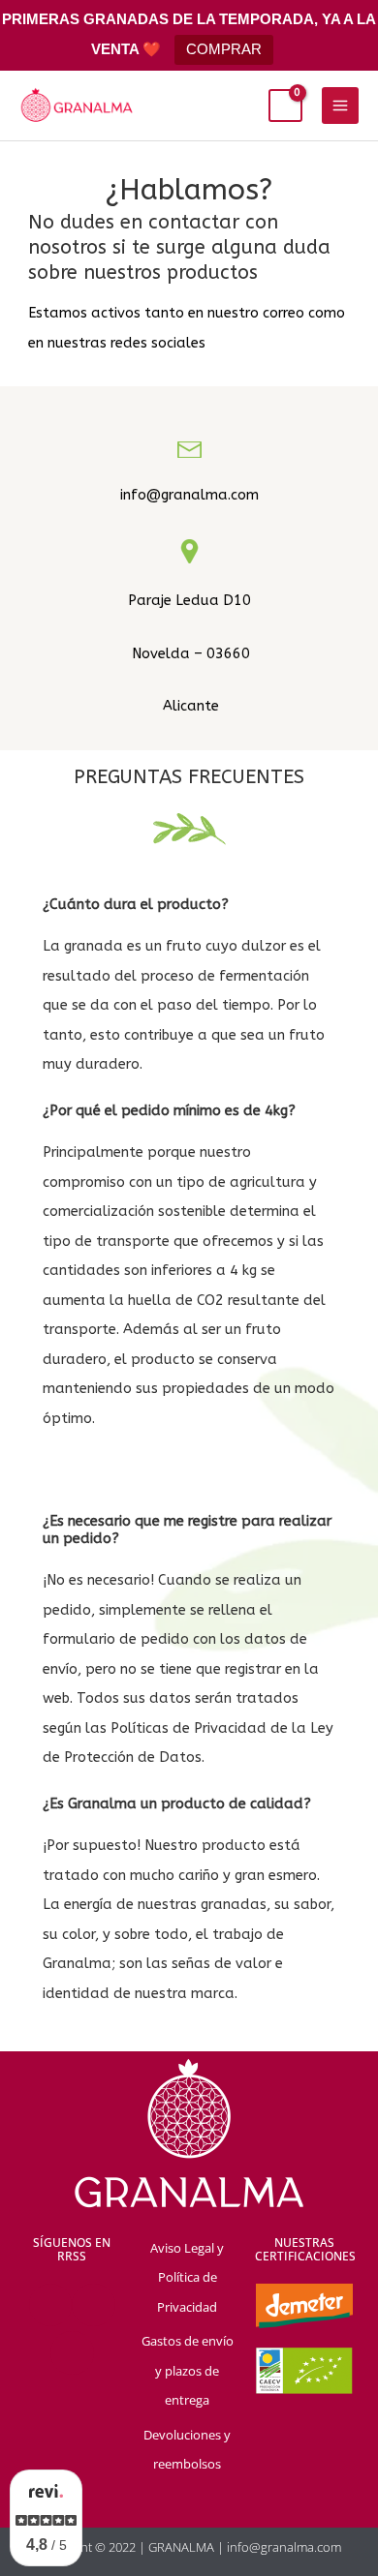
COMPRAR (224, 49)
